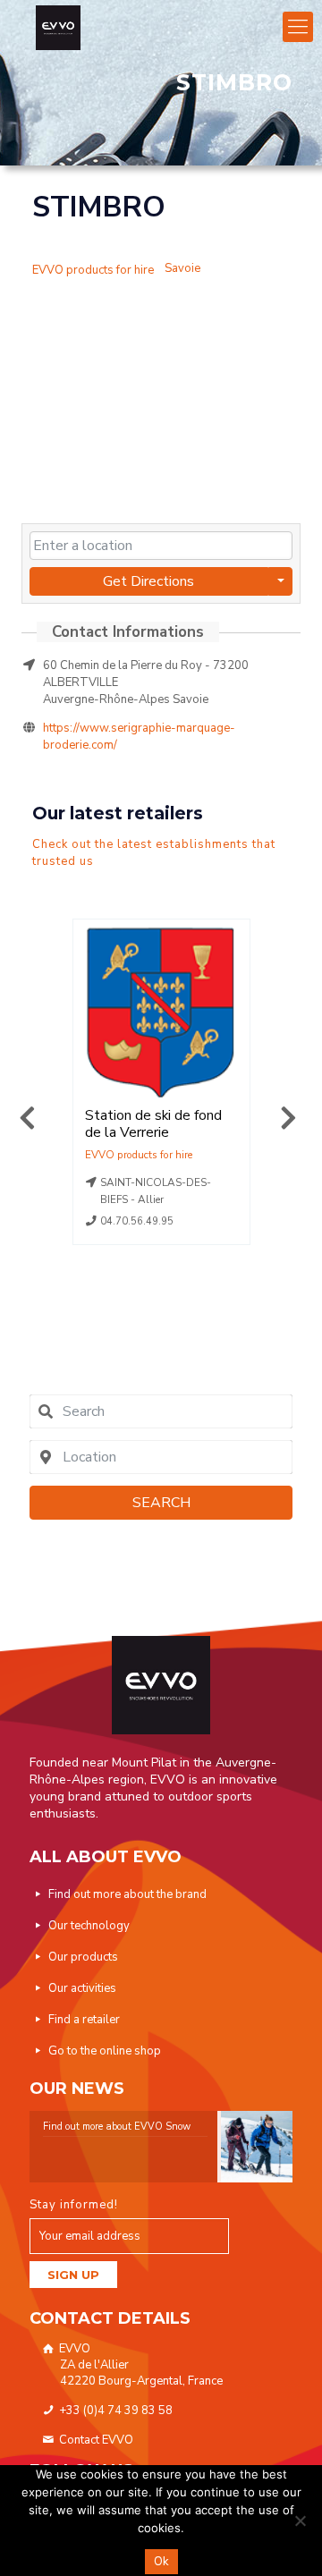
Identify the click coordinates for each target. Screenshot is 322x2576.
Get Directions (148, 581)
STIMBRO (99, 207)
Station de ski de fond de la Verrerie (153, 1124)
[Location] (93, 259)
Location (139, 1155)
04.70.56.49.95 (137, 1221)
